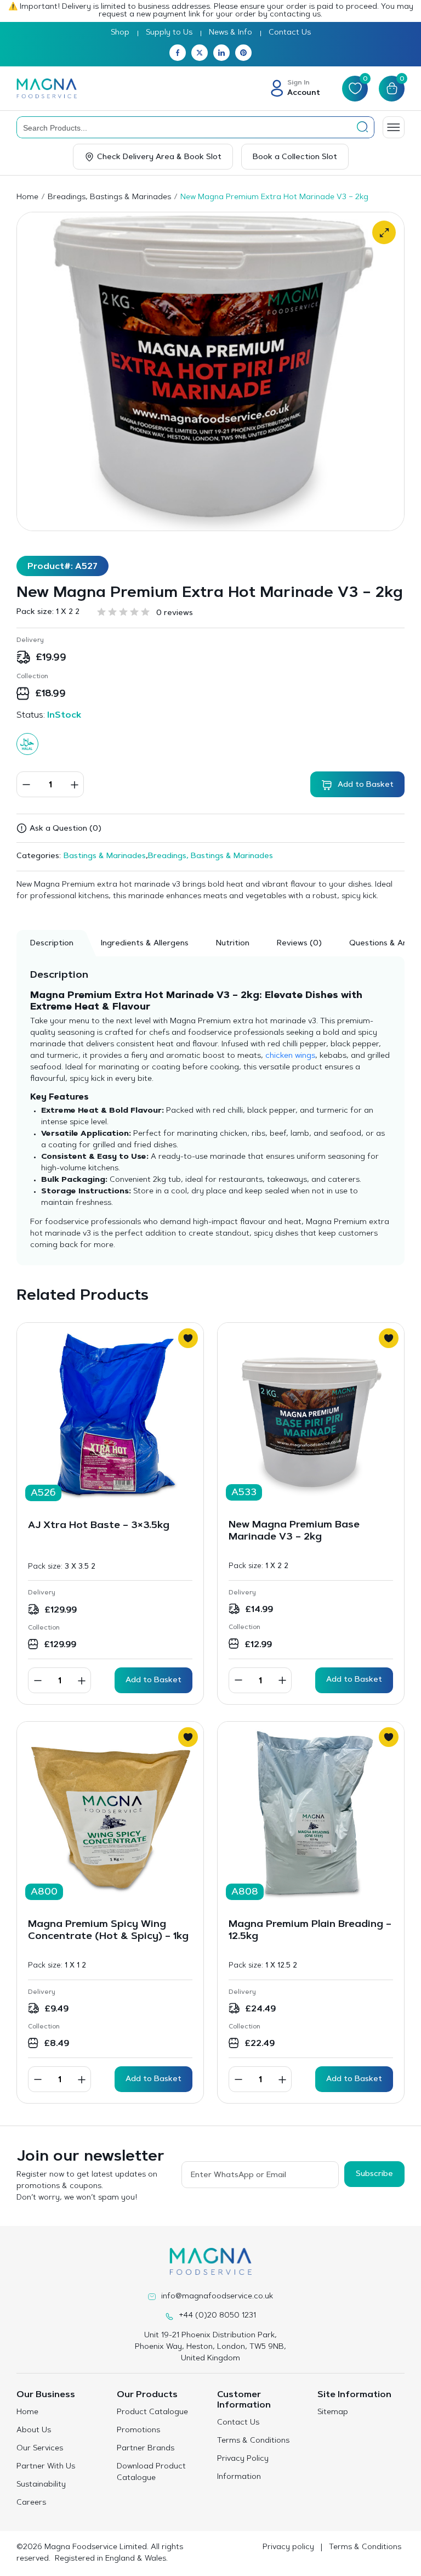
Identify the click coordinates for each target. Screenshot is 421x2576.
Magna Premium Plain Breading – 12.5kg (310, 1931)
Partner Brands (146, 2449)
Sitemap (333, 2412)
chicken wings (290, 1056)
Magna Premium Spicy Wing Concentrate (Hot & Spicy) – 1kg (108, 1931)
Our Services (40, 2449)
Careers (31, 2503)
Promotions (138, 2431)
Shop (120, 33)
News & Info (231, 33)
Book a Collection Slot (295, 157)
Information (239, 2477)
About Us (34, 2431)
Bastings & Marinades (105, 856)
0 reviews (175, 613)
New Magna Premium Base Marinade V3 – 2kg (294, 1531)
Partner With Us (46, 2467)
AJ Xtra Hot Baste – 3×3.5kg (99, 1526)
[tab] (299, 943)
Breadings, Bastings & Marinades (109, 198)
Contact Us (290, 33)
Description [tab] (52, 944)
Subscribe (374, 2174)
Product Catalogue (152, 2412)
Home (27, 198)
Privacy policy (288, 2547)
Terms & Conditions (253, 2441)
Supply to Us (169, 33)
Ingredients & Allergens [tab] (145, 944)
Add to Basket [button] (153, 1681)
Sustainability (41, 2485)
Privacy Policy (243, 2459)
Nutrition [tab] (233, 944)
